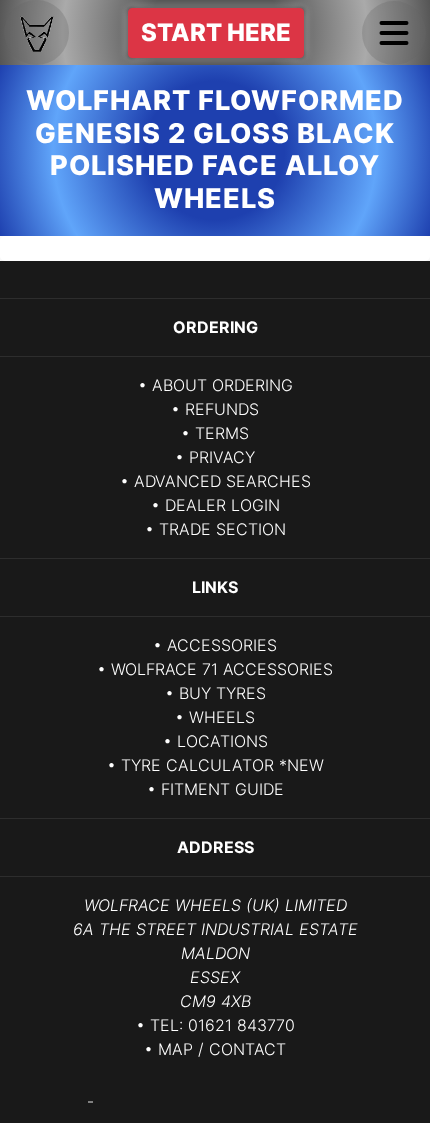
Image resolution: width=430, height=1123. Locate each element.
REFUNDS (222, 409)
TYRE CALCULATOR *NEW (222, 765)
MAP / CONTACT (222, 1049)
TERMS (222, 433)
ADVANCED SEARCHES (222, 481)
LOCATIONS (222, 741)
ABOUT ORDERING (222, 385)
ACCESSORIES (222, 645)
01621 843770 (241, 1025)
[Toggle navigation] (394, 33)
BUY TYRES (222, 693)
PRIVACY (222, 457)
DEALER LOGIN (222, 505)
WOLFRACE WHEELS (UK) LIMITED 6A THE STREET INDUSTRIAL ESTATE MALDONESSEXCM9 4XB (215, 953)
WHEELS (222, 717)
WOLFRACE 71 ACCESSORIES (222, 669)
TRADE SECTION (222, 529)
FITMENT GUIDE (222, 789)
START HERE (216, 32)
